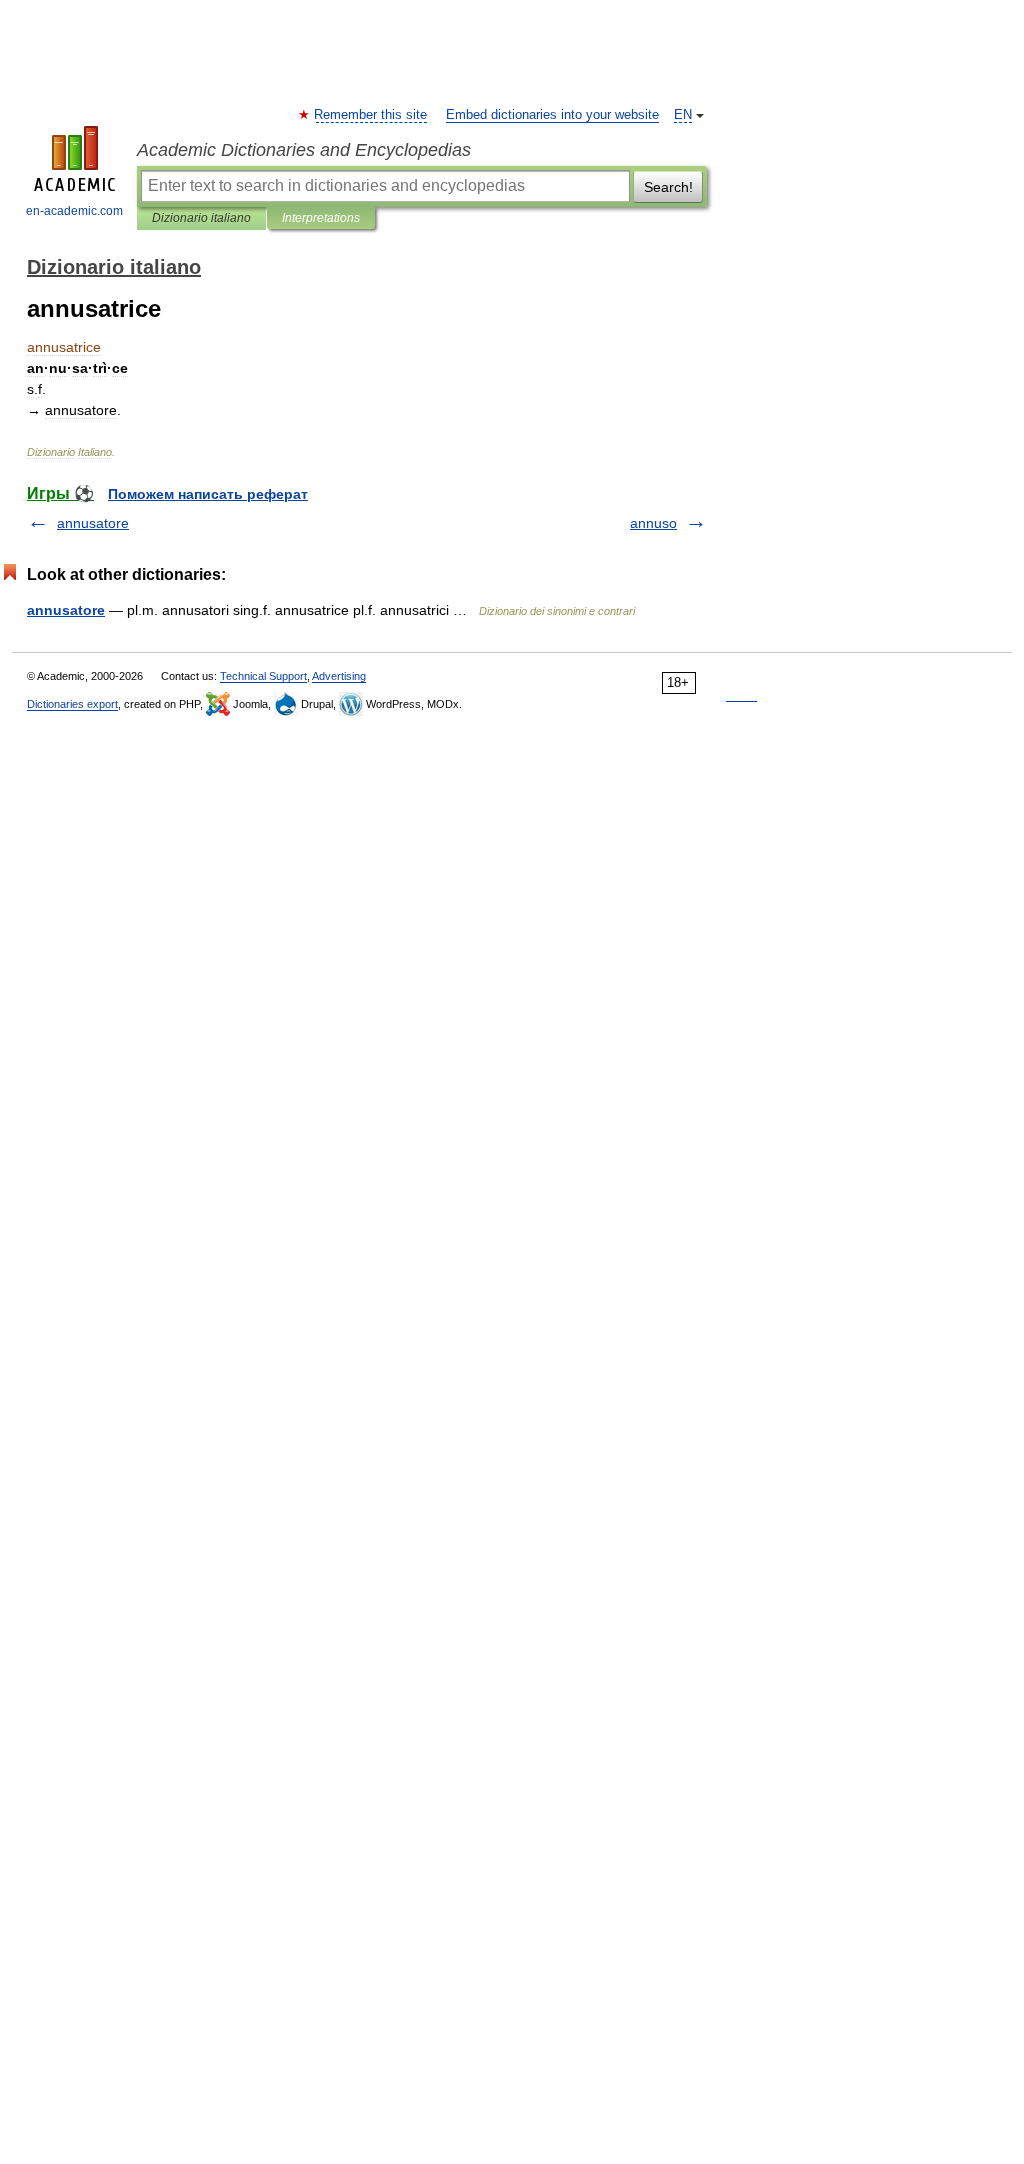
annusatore (93, 523)
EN (683, 115)
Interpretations (321, 218)
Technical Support (263, 676)
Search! (668, 187)
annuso (653, 523)
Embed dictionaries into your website (552, 115)
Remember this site (371, 115)
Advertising (339, 676)
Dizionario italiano (201, 218)
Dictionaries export (72, 704)
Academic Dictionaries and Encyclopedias (304, 150)
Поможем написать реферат (208, 494)
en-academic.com (74, 211)
